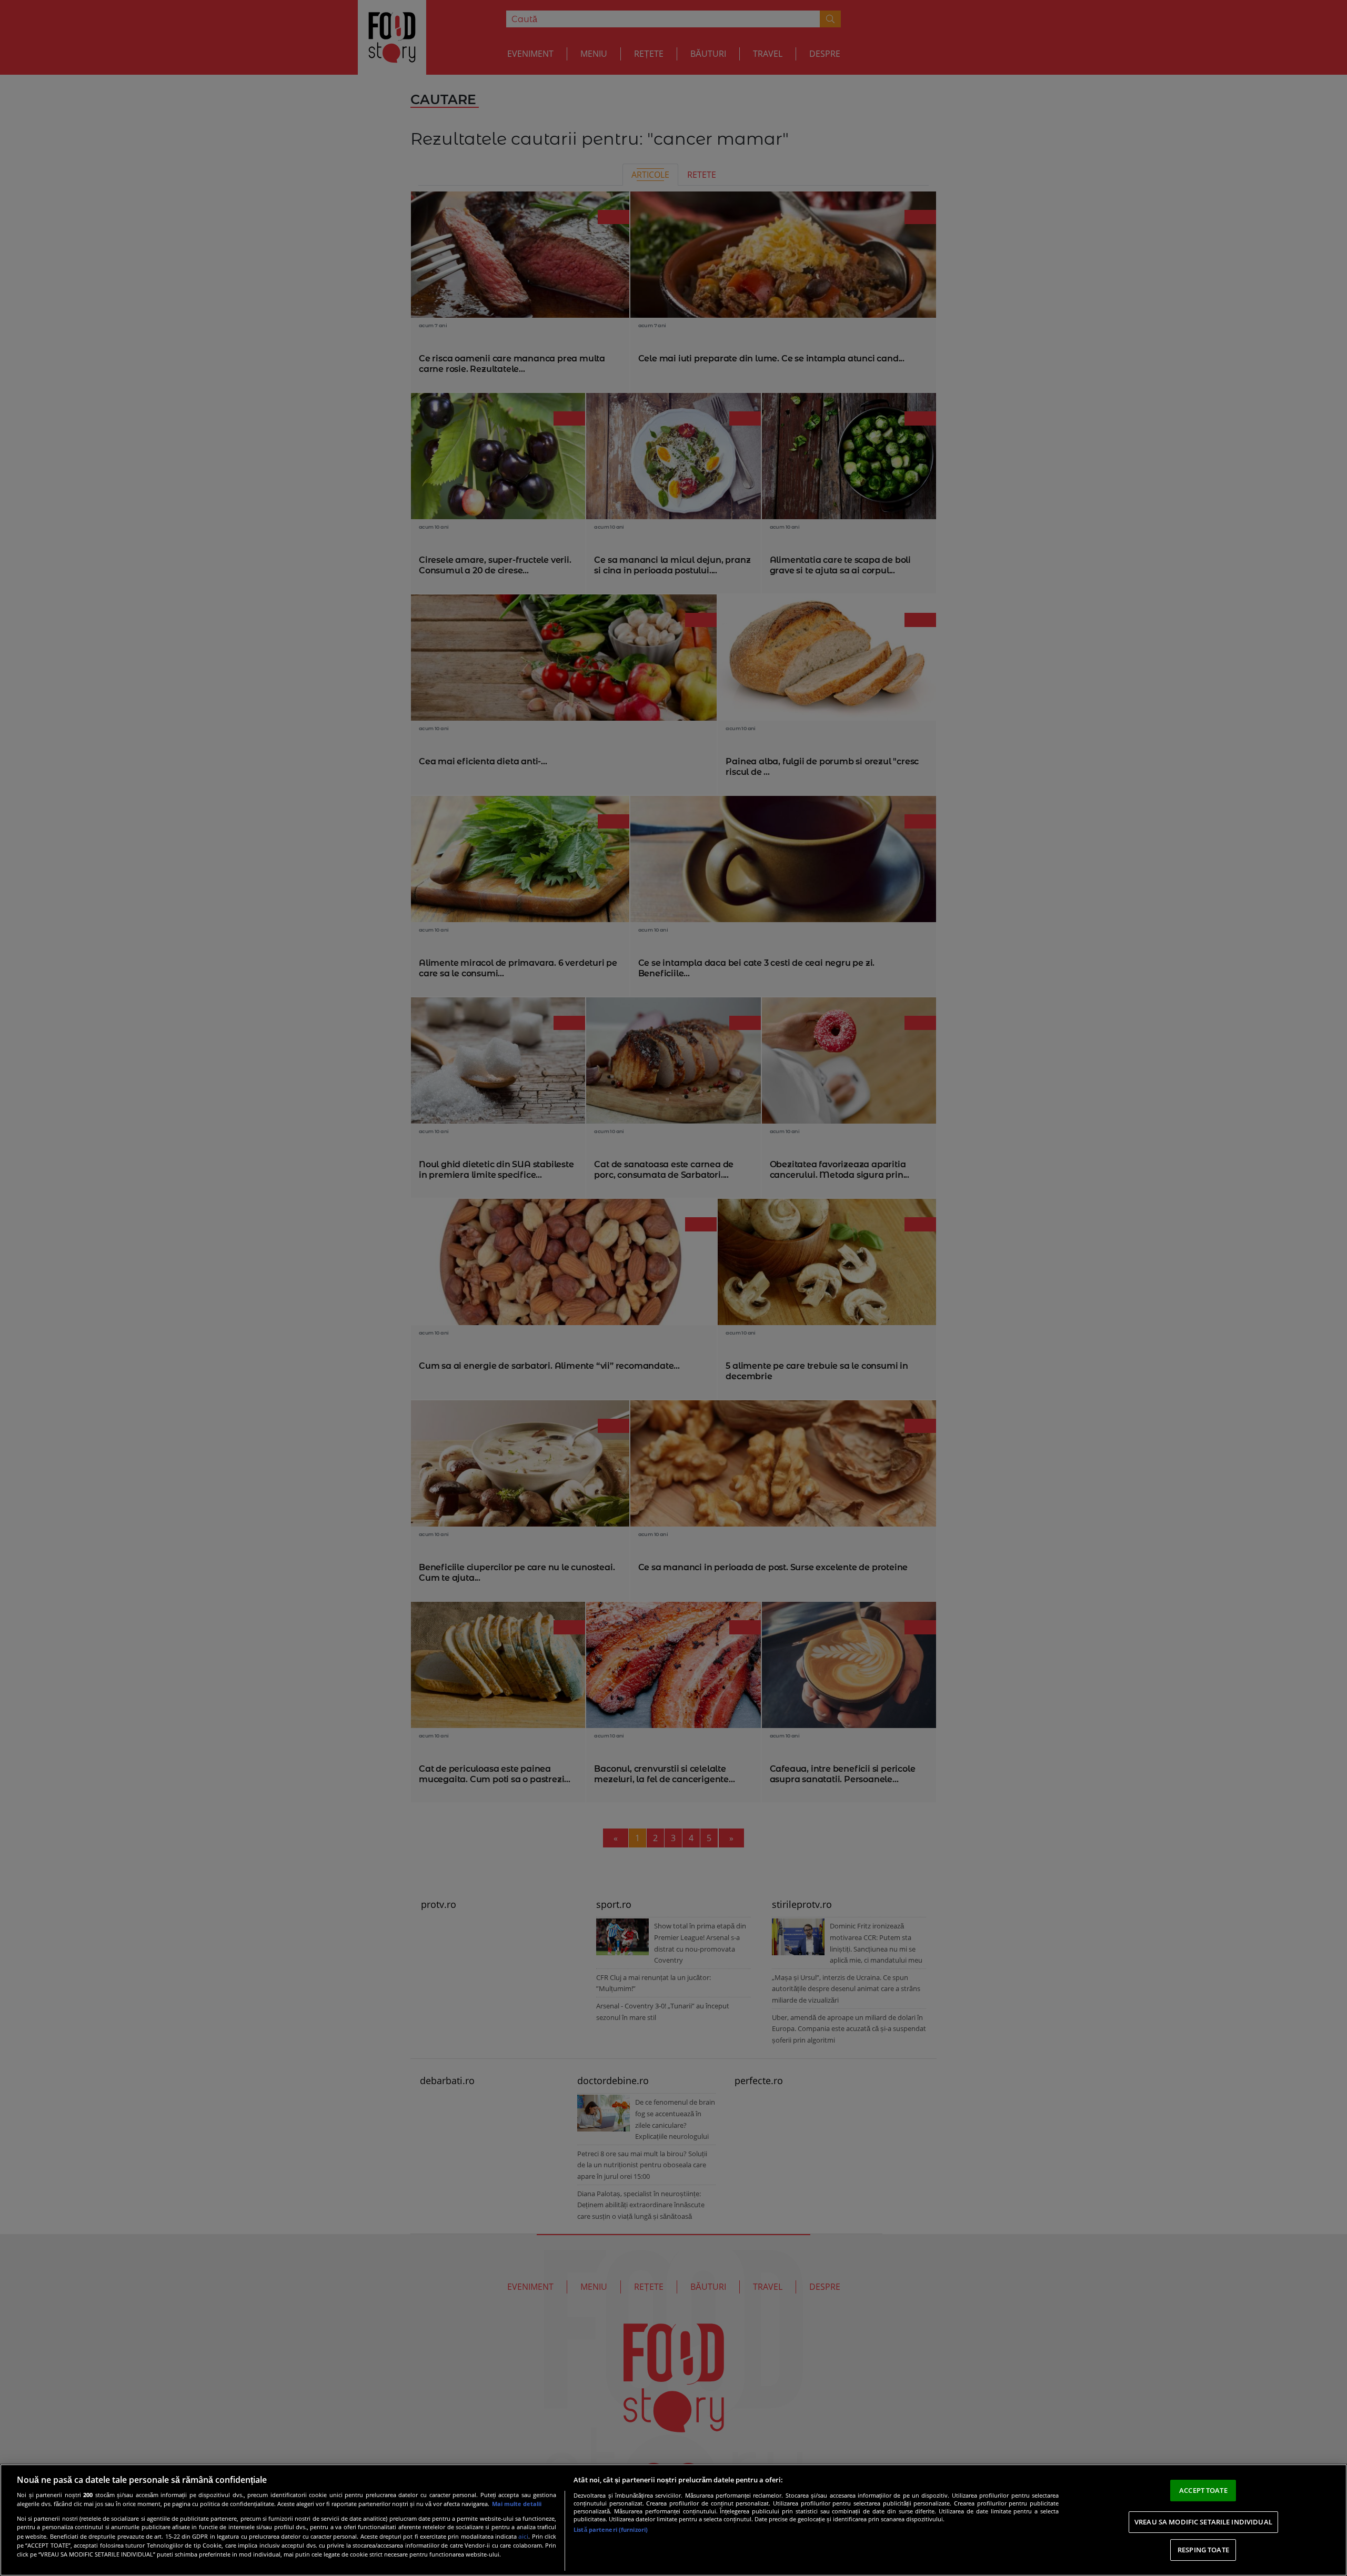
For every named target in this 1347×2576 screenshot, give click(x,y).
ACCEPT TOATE (1203, 2490)
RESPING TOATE (1203, 2550)
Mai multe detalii (517, 2504)
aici (523, 2536)
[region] (673, 2520)
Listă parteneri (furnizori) (611, 2529)
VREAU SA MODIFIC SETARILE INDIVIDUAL (1203, 2522)
